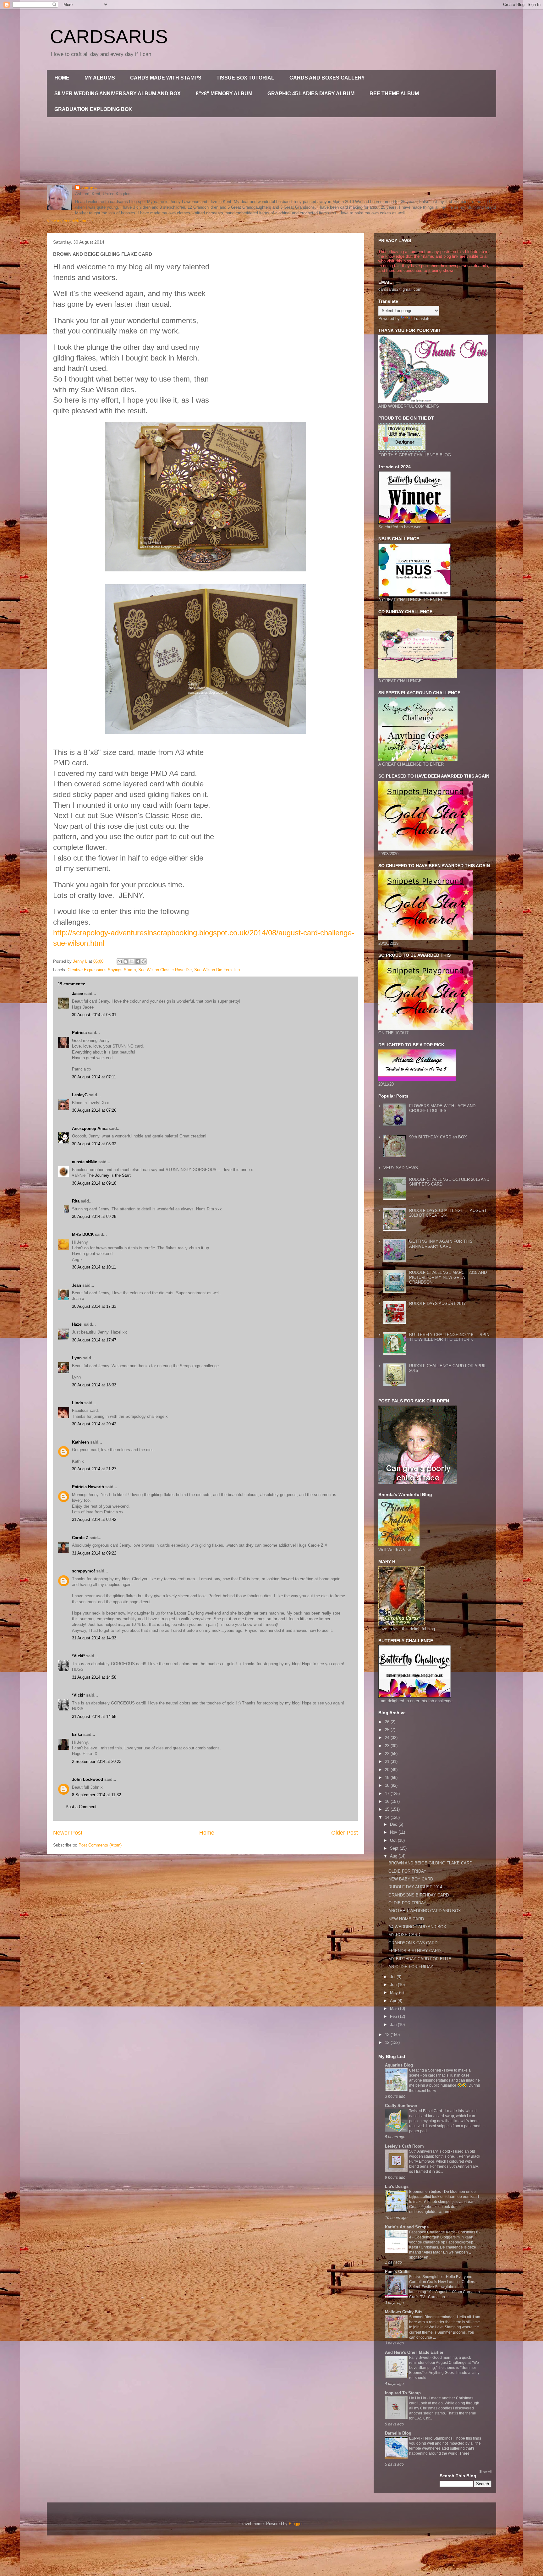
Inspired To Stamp (403, 2393)
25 (388, 1730)
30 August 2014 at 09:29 (94, 1216)
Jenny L (89, 187)
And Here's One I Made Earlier (414, 2352)
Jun (394, 1985)
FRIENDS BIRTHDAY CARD (414, 1951)
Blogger (296, 2524)
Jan (394, 2025)
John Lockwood (88, 1779)
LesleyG (80, 1095)
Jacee (77, 994)
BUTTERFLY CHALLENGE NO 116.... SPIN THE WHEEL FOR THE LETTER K (449, 1337)
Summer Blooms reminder (432, 2317)
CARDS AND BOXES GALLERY (327, 78)
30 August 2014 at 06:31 (94, 1015)
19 (388, 1778)
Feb (394, 2016)
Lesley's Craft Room (404, 2146)
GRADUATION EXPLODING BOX (93, 109)
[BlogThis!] (126, 961)
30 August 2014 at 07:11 (94, 1077)
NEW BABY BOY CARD (411, 1879)
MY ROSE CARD (404, 1935)
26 (388, 1722)
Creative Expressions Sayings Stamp (102, 970)
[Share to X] (132, 961)
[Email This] (120, 961)
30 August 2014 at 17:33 (94, 1306)
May (395, 1993)
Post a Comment (81, 1807)
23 (388, 1746)
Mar (394, 2009)
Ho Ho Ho (418, 2398)
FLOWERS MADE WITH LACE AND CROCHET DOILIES (442, 1108)
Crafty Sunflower (401, 2106)
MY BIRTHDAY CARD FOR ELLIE (420, 1959)
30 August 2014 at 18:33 (94, 1385)
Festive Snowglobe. (426, 2277)
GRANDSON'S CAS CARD (413, 1943)
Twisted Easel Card (426, 2111)
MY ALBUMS (100, 78)
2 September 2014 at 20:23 (97, 1761)
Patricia (79, 1033)
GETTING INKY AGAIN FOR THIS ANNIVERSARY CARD (441, 1244)
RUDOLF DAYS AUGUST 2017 (437, 1304)
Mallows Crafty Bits (404, 2312)
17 (388, 1794)
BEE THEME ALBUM (394, 94)
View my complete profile (70, 221)
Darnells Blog (398, 2433)
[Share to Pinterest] (144, 961)
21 (388, 1761)
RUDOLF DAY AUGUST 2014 (415, 1887)
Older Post (345, 1833)
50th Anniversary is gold (430, 2151)
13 (388, 2035)
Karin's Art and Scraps (407, 2227)
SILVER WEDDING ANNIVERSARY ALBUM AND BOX (118, 94)
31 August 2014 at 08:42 (94, 1519)
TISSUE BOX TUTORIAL (245, 78)
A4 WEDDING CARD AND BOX (417, 1927)
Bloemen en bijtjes (425, 2192)
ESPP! (415, 2438)
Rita (76, 1201)
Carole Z (80, 1538)
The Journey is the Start (109, 1175)
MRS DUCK (83, 1234)
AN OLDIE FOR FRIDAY (411, 1967)
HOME (62, 78)
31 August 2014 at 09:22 (94, 1553)
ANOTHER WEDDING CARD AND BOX (425, 1911)
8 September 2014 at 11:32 (96, 1795)
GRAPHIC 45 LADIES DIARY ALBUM (311, 94)
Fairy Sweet (420, 2358)
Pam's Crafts (397, 2272)
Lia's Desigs (397, 2186)
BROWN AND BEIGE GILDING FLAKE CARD (430, 1863)
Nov (394, 1832)
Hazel (77, 1324)
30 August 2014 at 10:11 (94, 1267)
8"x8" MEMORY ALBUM (224, 94)
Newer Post (68, 1833)
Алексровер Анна (90, 1128)
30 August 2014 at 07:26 (94, 1110)
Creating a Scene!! (425, 2070)
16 (388, 1801)
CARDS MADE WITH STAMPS (166, 78)
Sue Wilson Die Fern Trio (217, 970)
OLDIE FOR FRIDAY (407, 1871)
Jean (77, 1285)
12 (388, 2042)
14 (388, 1817)
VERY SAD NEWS (401, 1168)
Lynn (77, 1358)
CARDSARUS (109, 37)
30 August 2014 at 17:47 (94, 1340)
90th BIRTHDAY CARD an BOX (438, 1137)
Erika (77, 1734)
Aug (394, 1856)
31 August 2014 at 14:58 (94, 1677)
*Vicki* (78, 1656)
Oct (394, 1840)
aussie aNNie (85, 1162)
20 (388, 1770)
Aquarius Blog (399, 2065)
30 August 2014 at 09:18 (94, 1183)
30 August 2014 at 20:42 (94, 1424)
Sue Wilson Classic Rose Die (165, 970)
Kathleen (80, 1442)
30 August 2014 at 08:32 (94, 1144)
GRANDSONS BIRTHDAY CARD (419, 1895)
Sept (395, 1848)
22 (388, 1754)
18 (388, 1785)
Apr (394, 2001)
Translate (422, 319)
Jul (393, 1977)
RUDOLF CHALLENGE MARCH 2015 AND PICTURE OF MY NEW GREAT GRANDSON (448, 1277)
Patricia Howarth (88, 1487)
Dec (394, 1824)
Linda (77, 1403)
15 (388, 1809)
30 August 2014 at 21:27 (94, 1469)
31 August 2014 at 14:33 (94, 1638)
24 (388, 1738)
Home (207, 1833)
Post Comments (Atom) (100, 1845)
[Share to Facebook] (138, 961)
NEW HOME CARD (406, 1919)
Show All (485, 2471)
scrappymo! (83, 1571)
